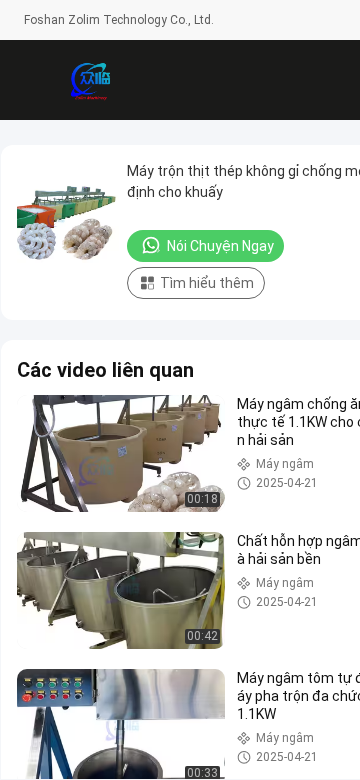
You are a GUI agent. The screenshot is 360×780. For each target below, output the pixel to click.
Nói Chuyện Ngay (220, 246)
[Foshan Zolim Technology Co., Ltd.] (89, 80)
